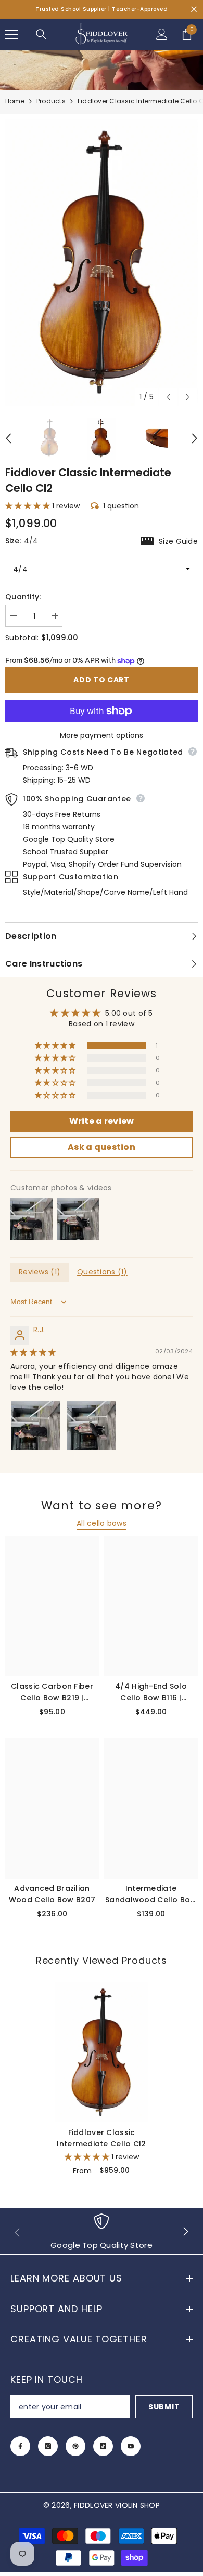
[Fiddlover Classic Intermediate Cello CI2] (102, 2052)
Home (15, 101)
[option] (102, 263)
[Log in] (162, 34)
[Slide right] (185, 2232)
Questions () (102, 1272)
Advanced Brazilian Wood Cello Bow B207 (52, 1894)
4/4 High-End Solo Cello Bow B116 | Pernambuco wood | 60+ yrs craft (151, 1692)
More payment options (102, 735)
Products (51, 101)
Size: (102, 541)
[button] (168, 397)
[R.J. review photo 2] (92, 1426)
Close (194, 10)
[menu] (11, 34)
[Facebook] (20, 2446)
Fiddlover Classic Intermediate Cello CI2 (101, 2138)
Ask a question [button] (102, 1147)
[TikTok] (103, 2446)
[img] (33, 1352)
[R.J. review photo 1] (35, 1426)
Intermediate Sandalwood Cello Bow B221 (151, 1894)
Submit (164, 2407)
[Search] (41, 34)
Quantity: (23, 597)
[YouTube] (131, 2446)
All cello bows (102, 1523)
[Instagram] (48, 2446)
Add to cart (102, 680)
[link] (102, 2232)
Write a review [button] (102, 1121)
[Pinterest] (75, 2446)
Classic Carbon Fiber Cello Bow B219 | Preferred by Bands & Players (52, 1692)
